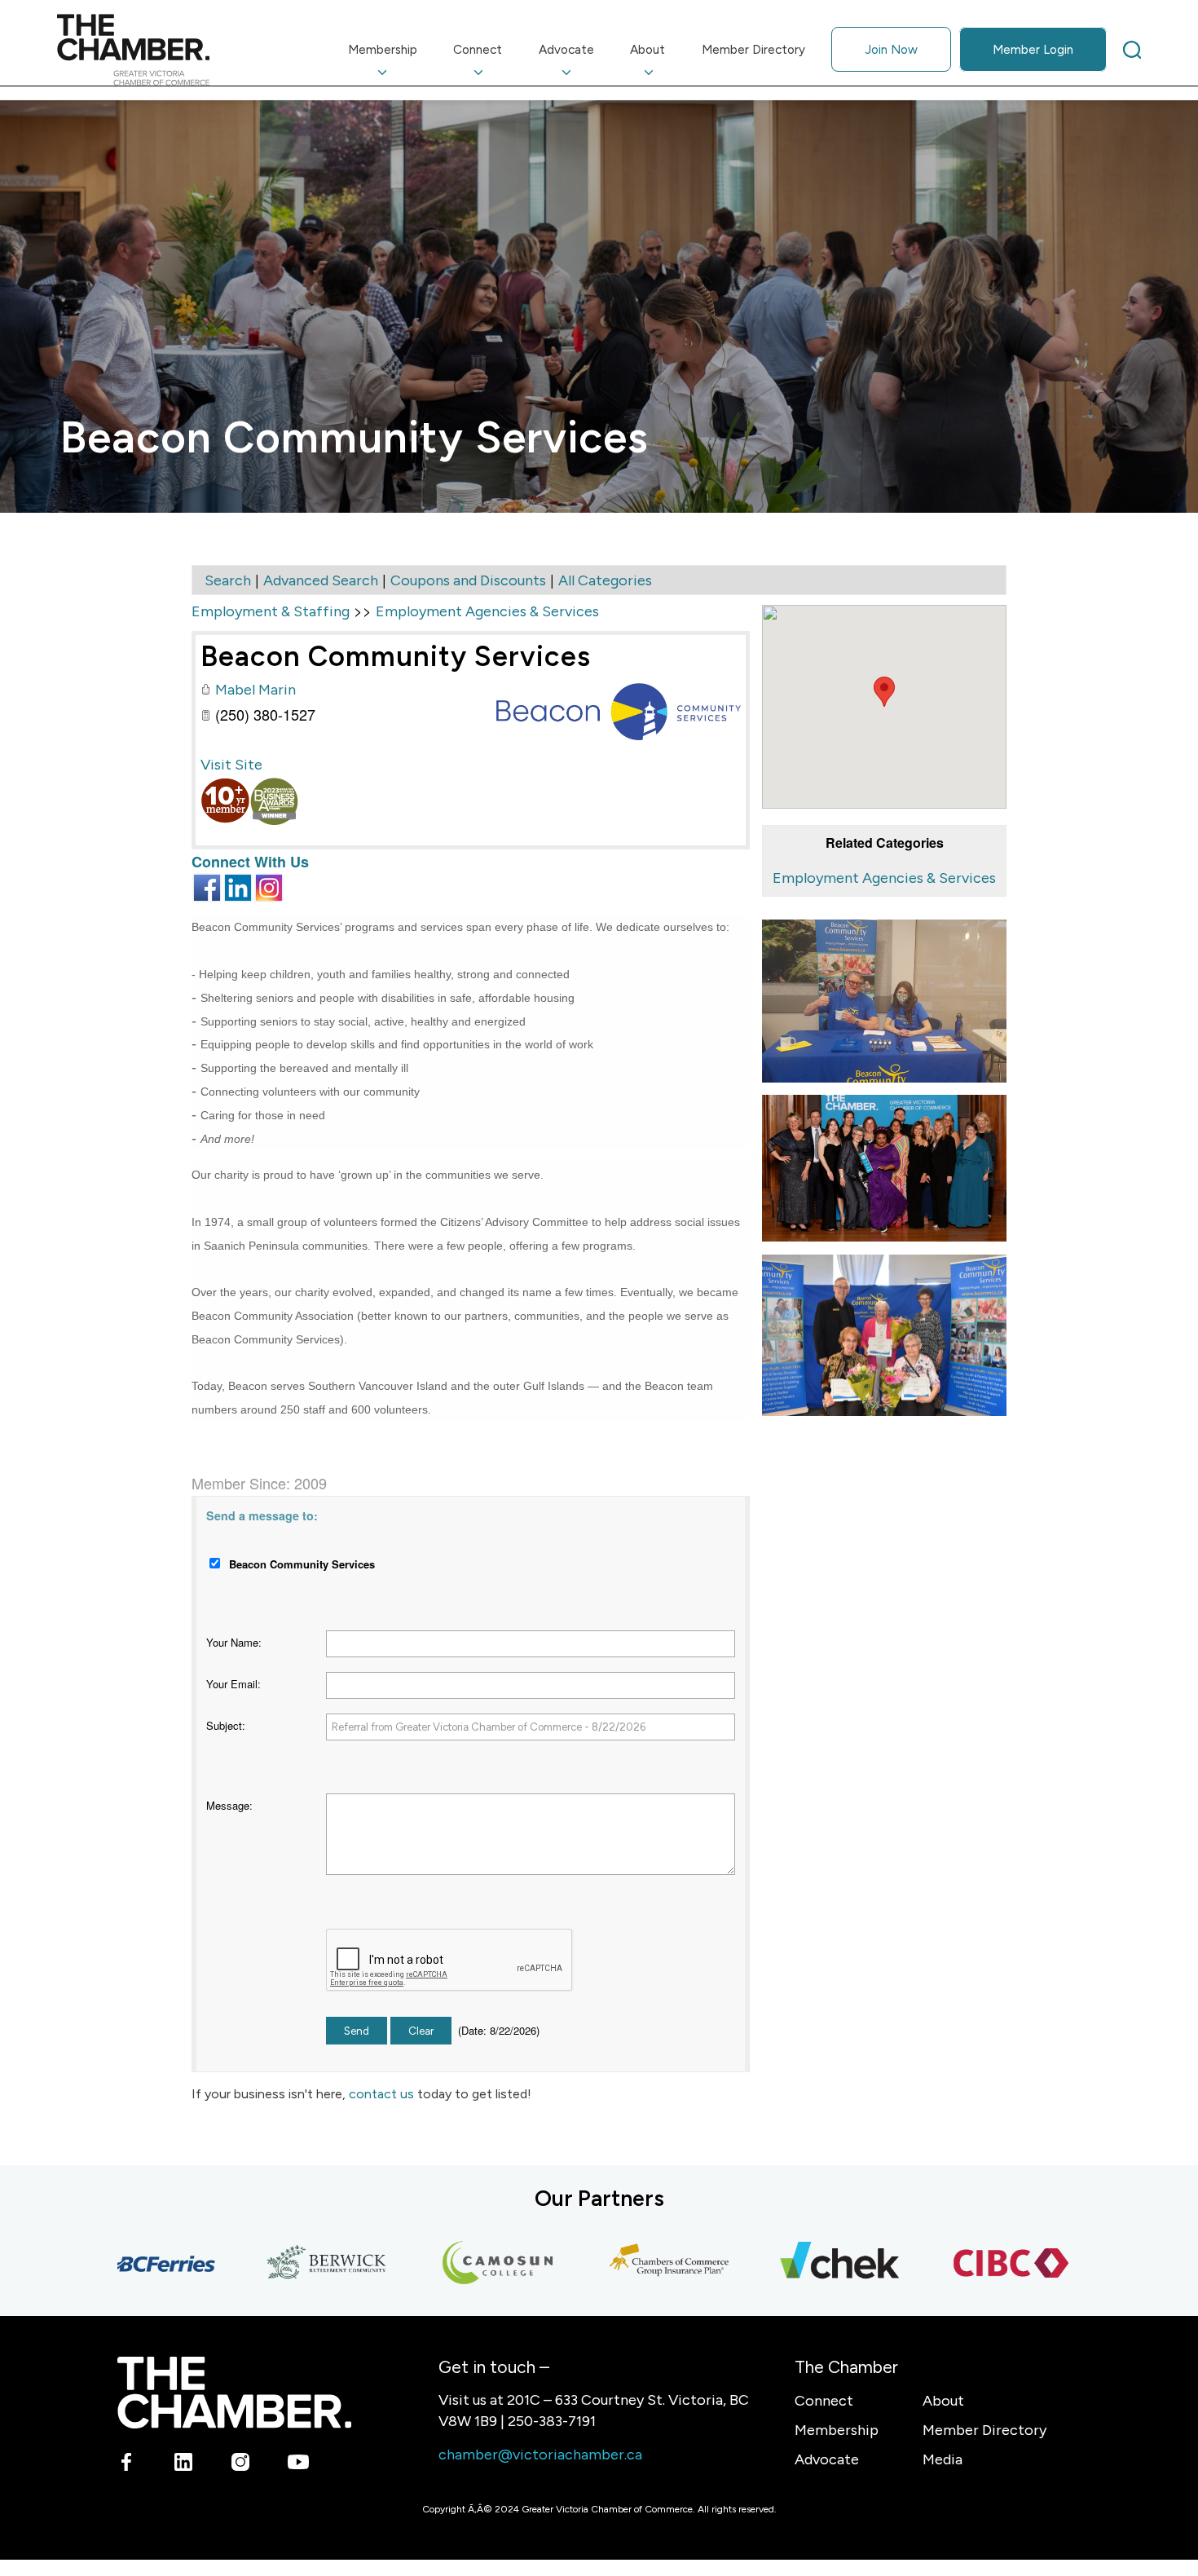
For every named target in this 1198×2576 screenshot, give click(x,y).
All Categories (605, 580)
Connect (824, 2401)
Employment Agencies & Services (884, 878)
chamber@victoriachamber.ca (540, 2455)
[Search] (1132, 50)
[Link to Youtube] (298, 2465)
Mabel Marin (255, 690)
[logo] (133, 50)
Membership (837, 2430)
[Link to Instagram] (241, 2465)
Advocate (827, 2459)
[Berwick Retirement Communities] (282, 2264)
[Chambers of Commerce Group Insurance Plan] (624, 2264)
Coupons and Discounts (468, 580)
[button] (884, 692)
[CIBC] (967, 2264)
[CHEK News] (795, 2264)
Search (228, 580)
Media (943, 2459)
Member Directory (984, 2430)
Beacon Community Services (396, 656)
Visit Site (231, 765)
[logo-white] (234, 2392)
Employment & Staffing (271, 611)
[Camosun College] (453, 2264)
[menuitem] (383, 50)
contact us (381, 2094)
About (943, 2401)
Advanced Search (321, 580)
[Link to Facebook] (127, 2465)
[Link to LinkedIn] (184, 2465)
